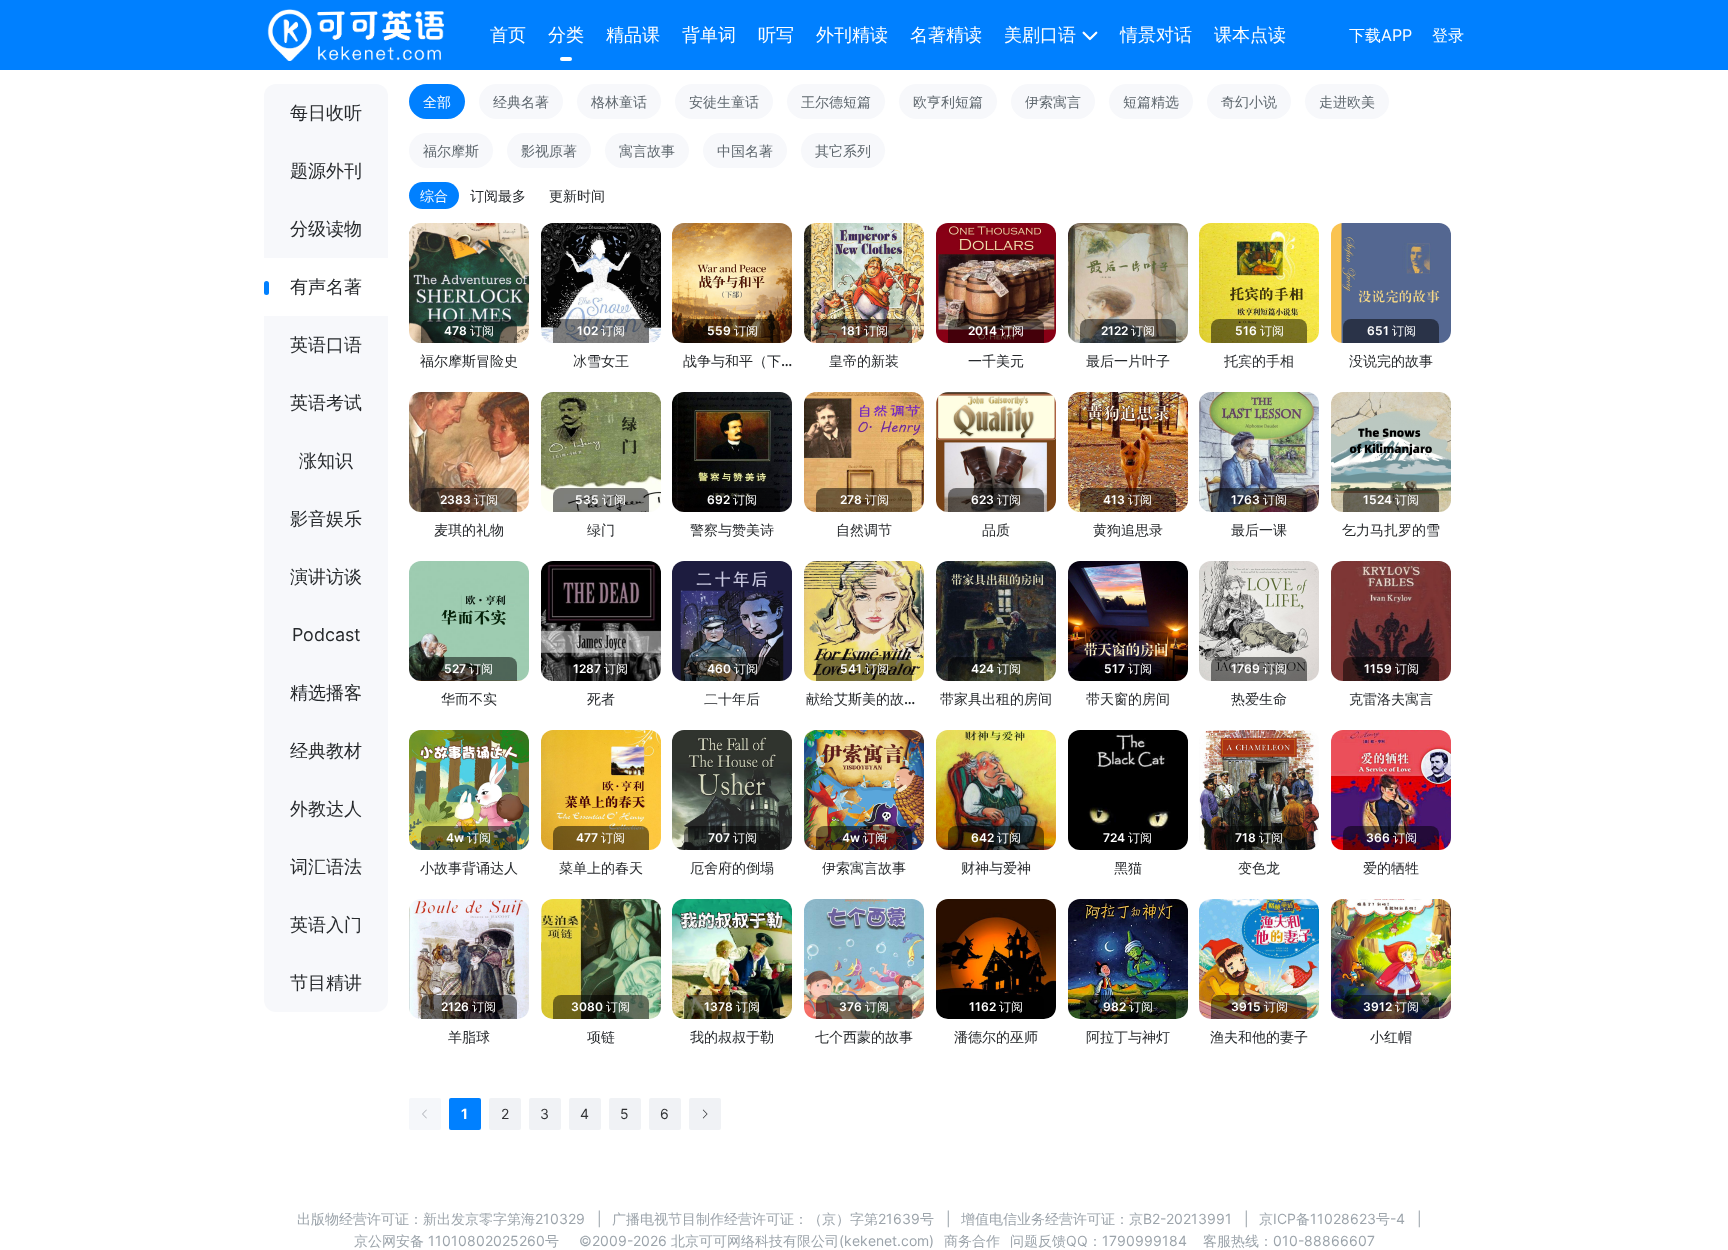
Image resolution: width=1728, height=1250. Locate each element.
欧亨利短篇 (948, 101)
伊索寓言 (1053, 101)
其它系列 (843, 150)
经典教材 (326, 750)
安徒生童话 (724, 101)
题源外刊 (326, 170)
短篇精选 (1151, 101)
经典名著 (521, 101)
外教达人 (326, 808)
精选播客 (326, 692)
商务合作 (972, 1240)
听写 (776, 34)
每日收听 (326, 112)
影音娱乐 (326, 518)
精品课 (633, 34)
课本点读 (1250, 34)
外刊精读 (852, 34)
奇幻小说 (1249, 101)
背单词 (709, 34)
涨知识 (326, 460)
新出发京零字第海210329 (504, 1218)
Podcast (326, 634)
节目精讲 (326, 982)
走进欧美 (1347, 101)
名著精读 (946, 34)
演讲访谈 (326, 576)
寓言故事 (647, 150)
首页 (508, 34)
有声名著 (326, 286)
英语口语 (326, 344)
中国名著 (745, 150)
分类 (566, 34)
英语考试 (326, 402)
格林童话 (619, 101)
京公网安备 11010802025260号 (456, 1240)
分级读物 (326, 228)
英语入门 (326, 924)
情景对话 (1156, 34)
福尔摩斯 (451, 150)
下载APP (1380, 35)
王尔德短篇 (836, 101)
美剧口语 (1040, 34)
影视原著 (549, 150)
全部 (437, 101)
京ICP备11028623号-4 (1332, 1218)
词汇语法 (326, 866)
